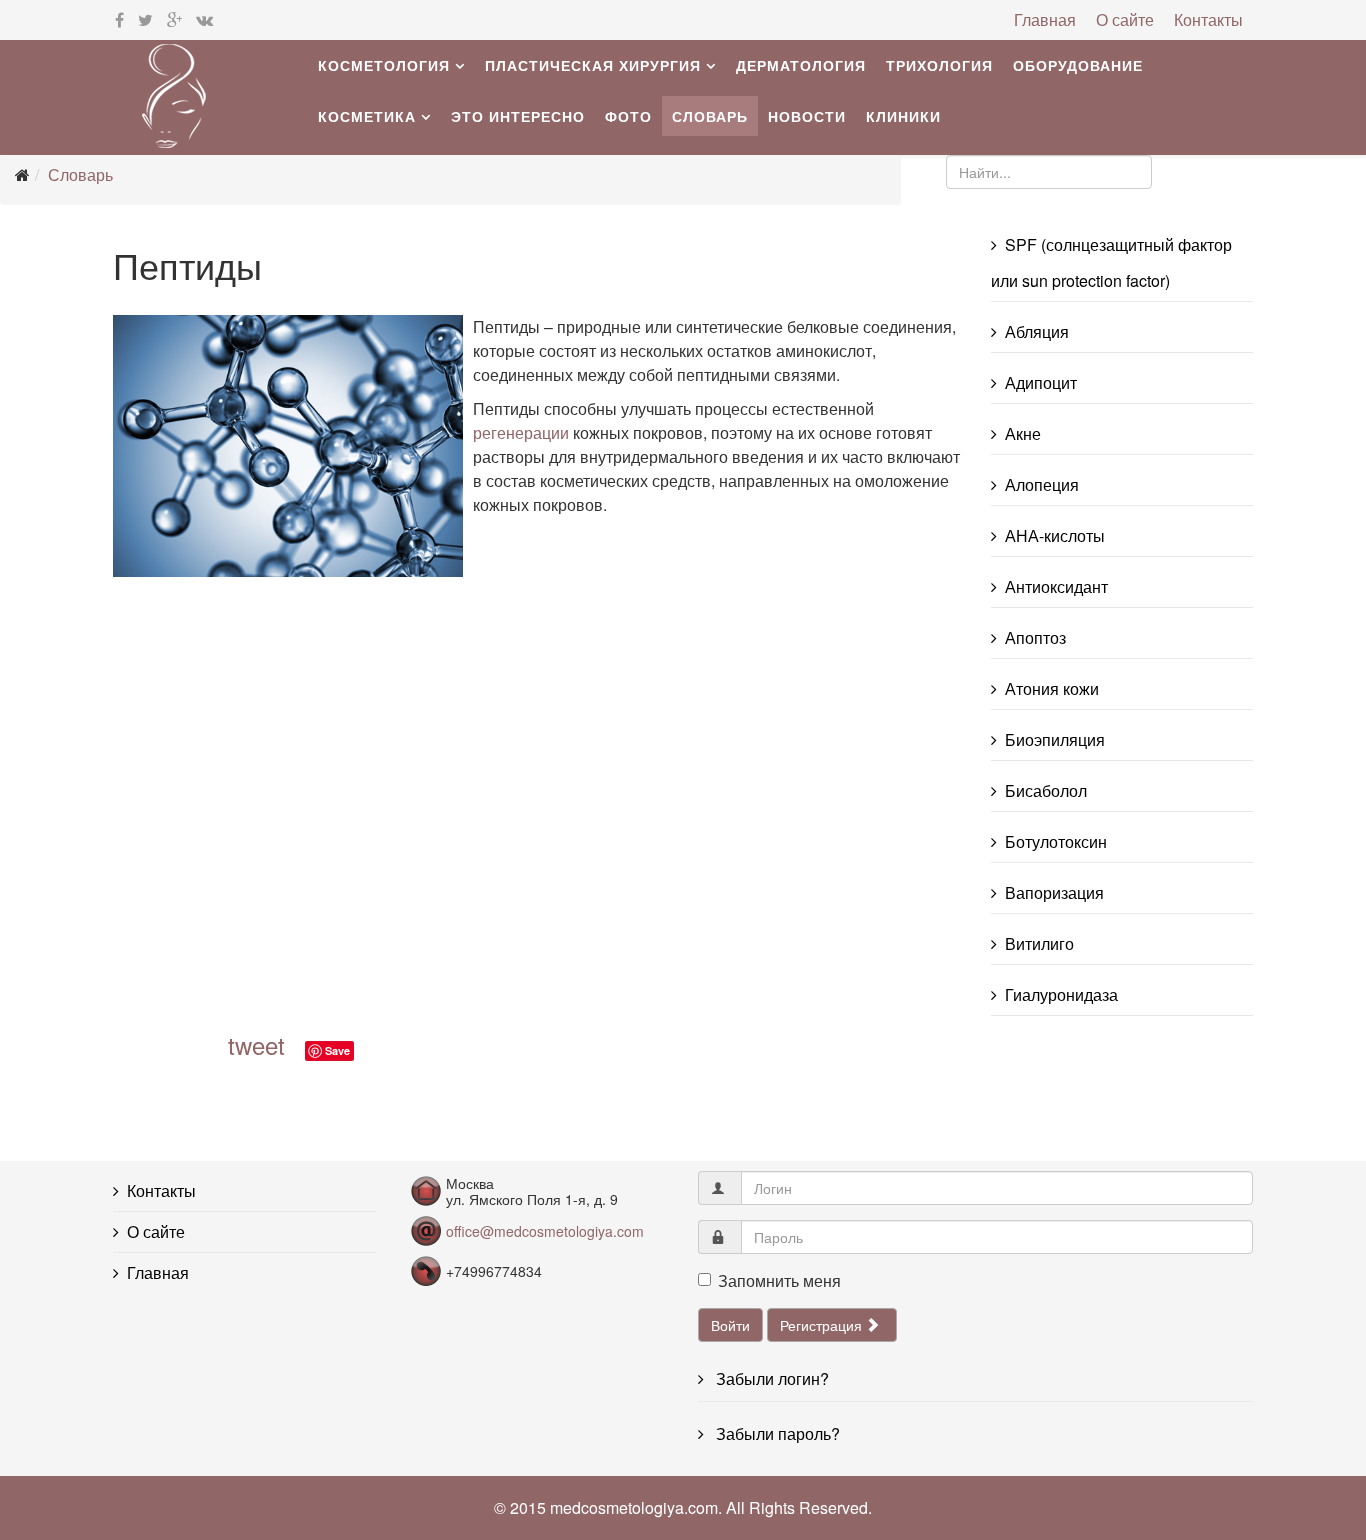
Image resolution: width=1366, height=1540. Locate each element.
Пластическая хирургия (593, 65)
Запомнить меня (779, 1280)
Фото (628, 116)
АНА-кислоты (1055, 535)
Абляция (1037, 331)
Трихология (939, 65)
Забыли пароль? (776, 1433)
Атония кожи (1052, 688)
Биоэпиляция (1055, 739)
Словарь (710, 116)
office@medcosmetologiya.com (545, 1231)
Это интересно (518, 116)
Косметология (384, 65)
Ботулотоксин (1056, 841)
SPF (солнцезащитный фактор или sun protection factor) (1111, 262)
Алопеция (1042, 484)
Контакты (1208, 19)
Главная (1045, 19)
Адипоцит (1041, 382)
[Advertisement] (403, 807)
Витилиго (1039, 943)
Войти (730, 1325)
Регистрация (823, 1325)
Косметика (367, 116)
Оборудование (1078, 65)
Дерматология (801, 65)
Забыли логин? (770, 1378)
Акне (1023, 433)
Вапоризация (1054, 892)
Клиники (903, 116)
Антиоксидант (1056, 586)
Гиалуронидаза (1061, 994)
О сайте (1125, 19)
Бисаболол (1046, 790)
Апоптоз (1035, 637)
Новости (807, 116)
